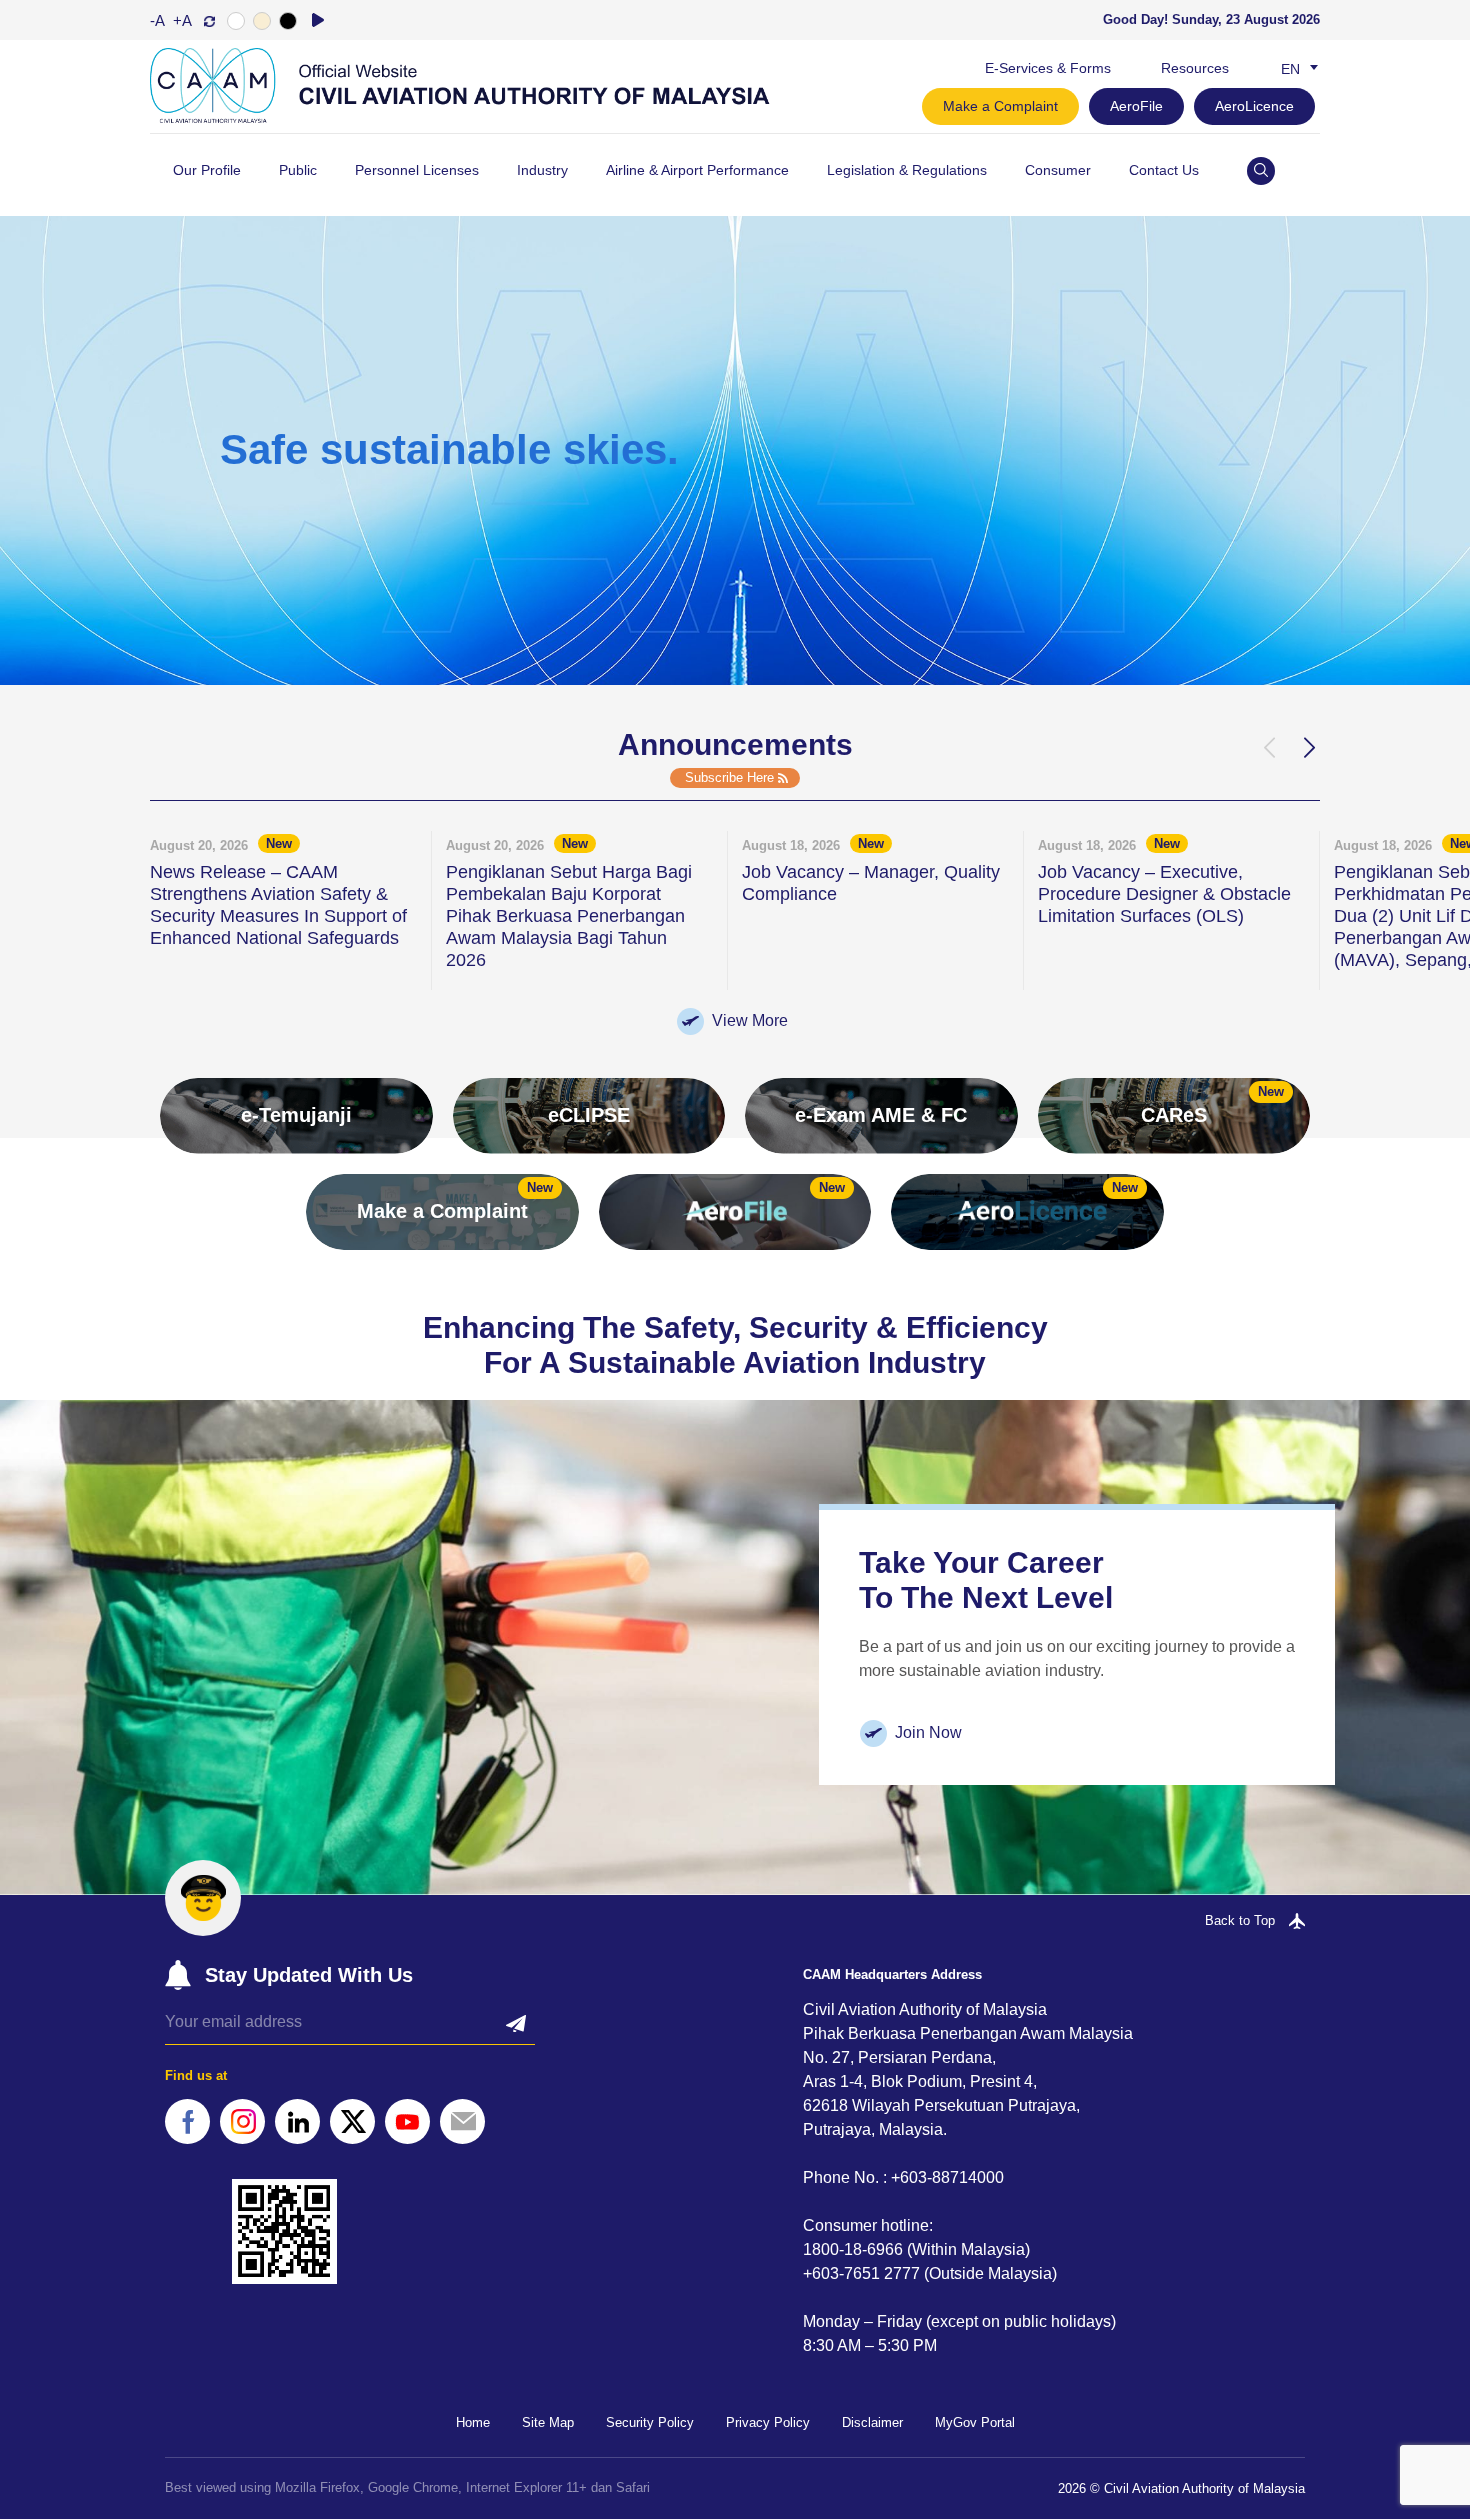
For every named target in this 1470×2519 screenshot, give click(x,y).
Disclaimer (872, 2422)
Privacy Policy (768, 2422)
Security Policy (650, 2422)
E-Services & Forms (1048, 68)
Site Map (548, 2422)
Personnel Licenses (417, 170)
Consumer (1058, 170)
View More (750, 1020)
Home (473, 2422)
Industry (542, 170)
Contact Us (1164, 170)
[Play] (318, 20)
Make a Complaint (1000, 106)
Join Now (928, 1732)
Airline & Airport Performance (697, 170)
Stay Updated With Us (309, 1975)
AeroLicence (1254, 106)
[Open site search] (1261, 171)
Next (1308, 748)
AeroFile (1136, 106)
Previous (1268, 748)
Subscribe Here (729, 777)
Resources (1195, 68)
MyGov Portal (975, 2422)
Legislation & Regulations (907, 170)
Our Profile (207, 170)
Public (298, 170)
